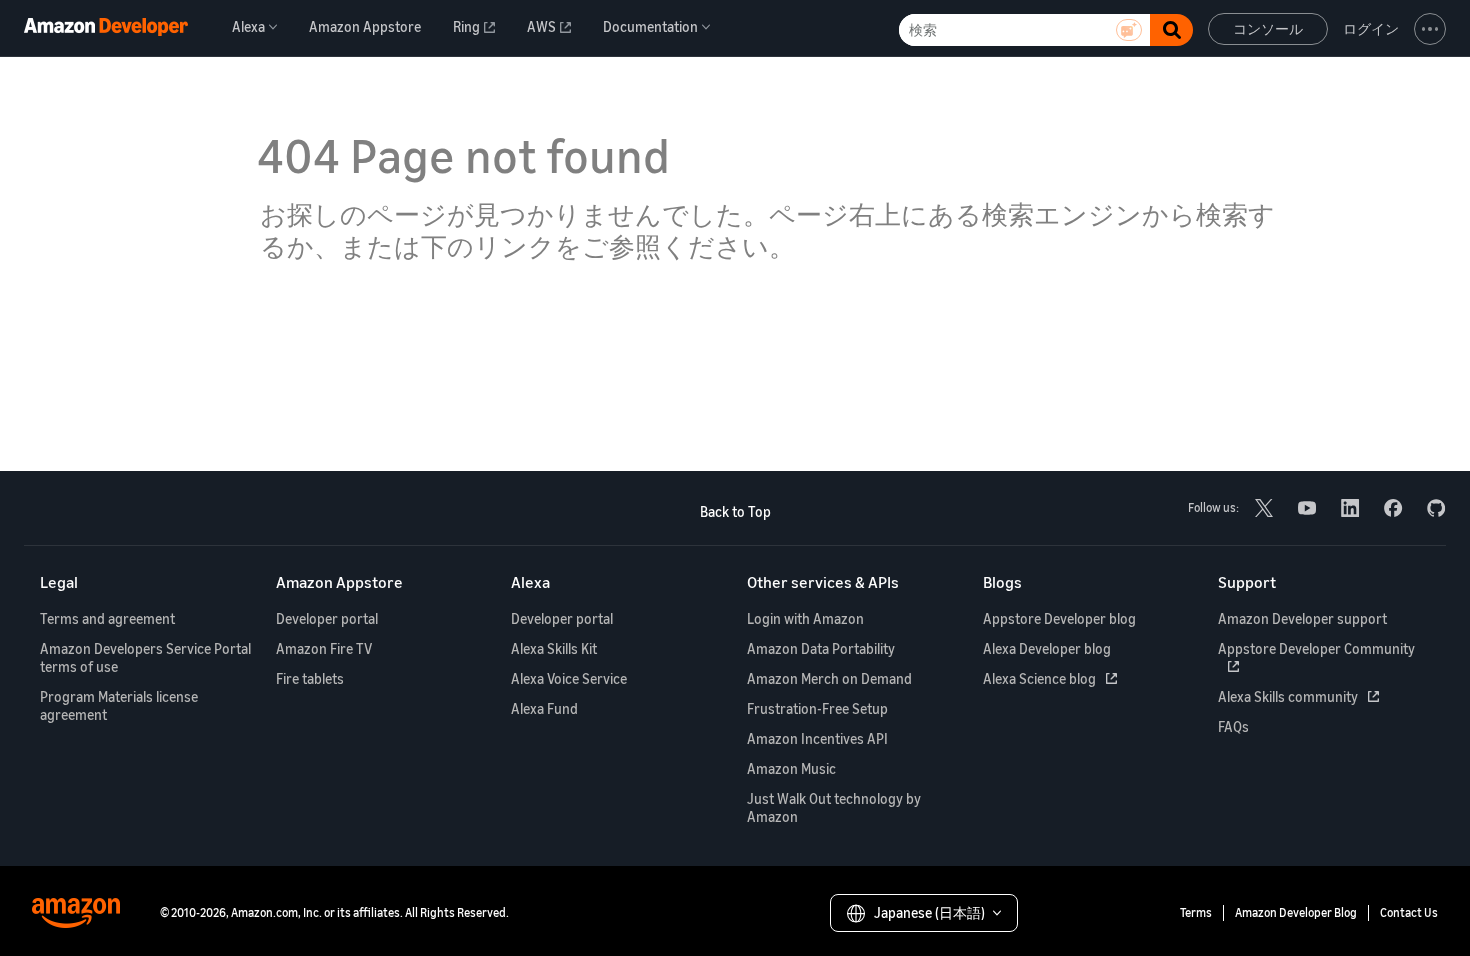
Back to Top (735, 511)
